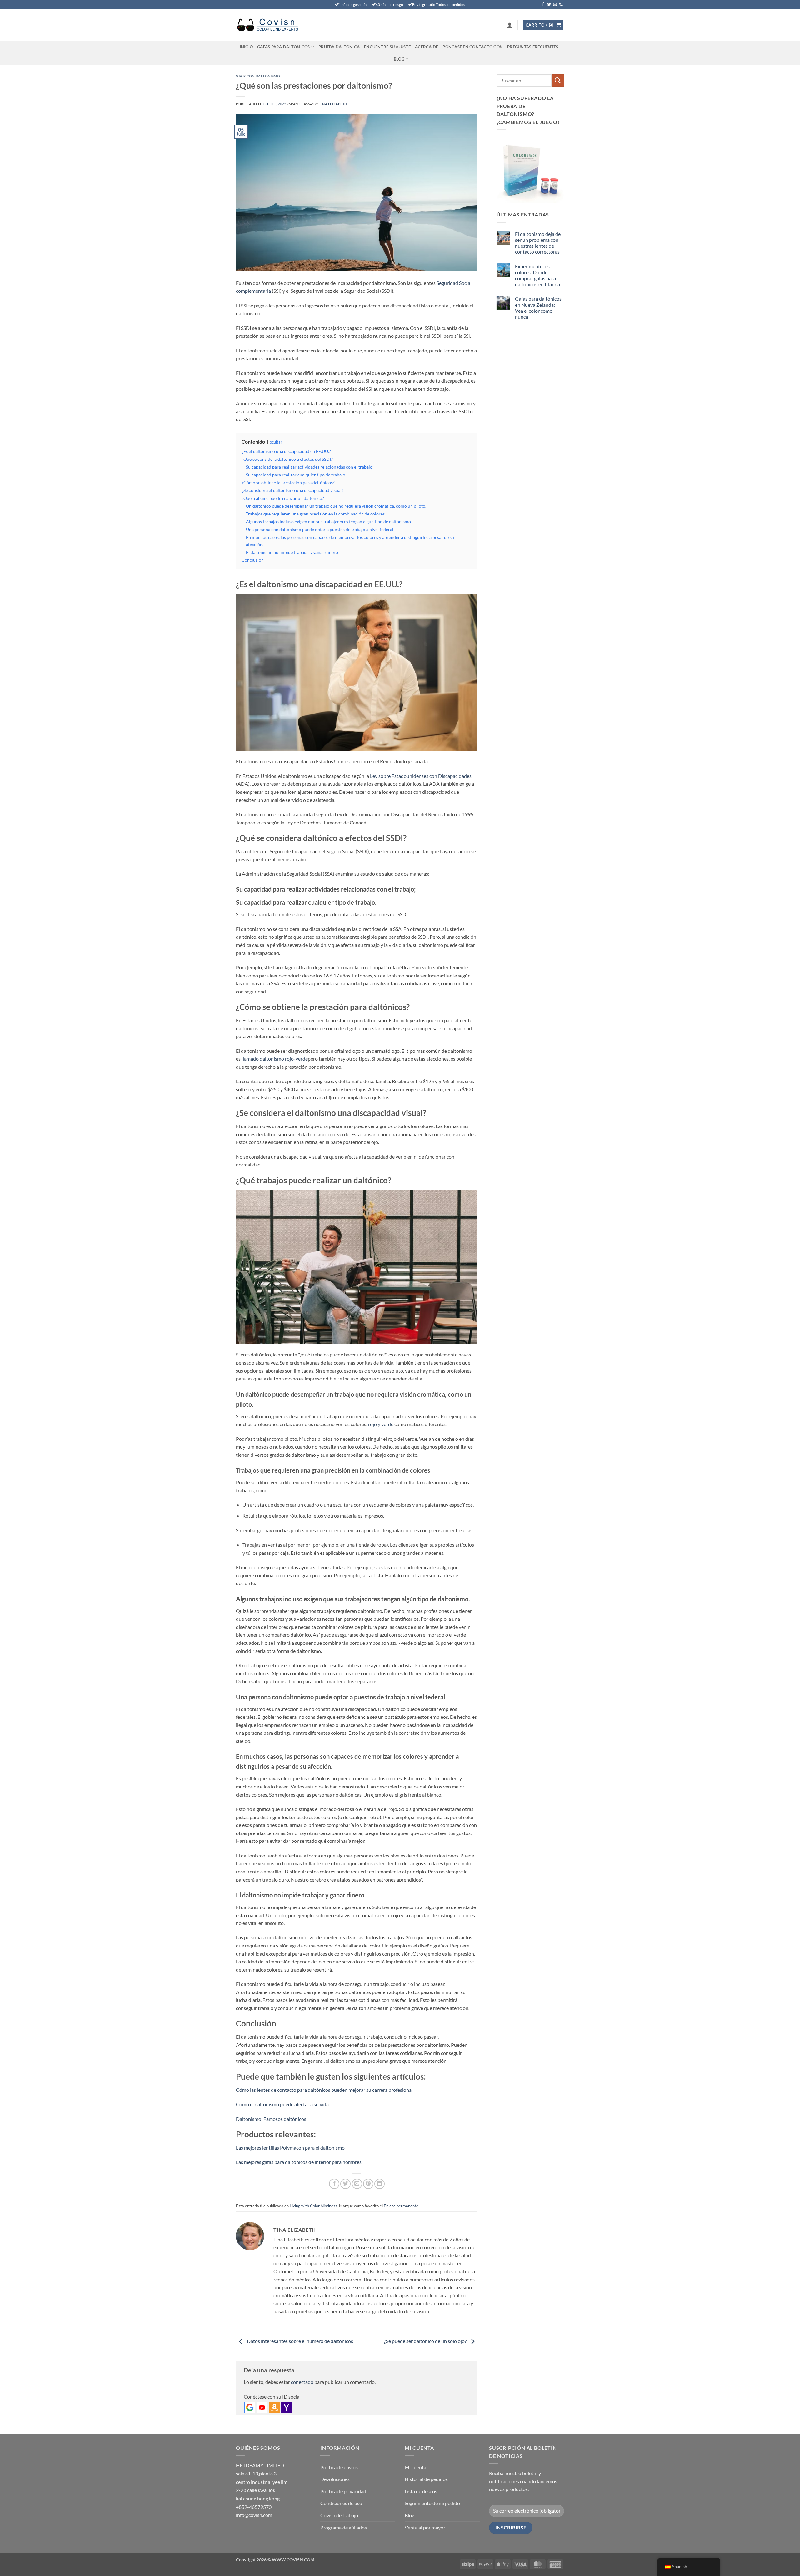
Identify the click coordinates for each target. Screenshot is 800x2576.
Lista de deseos (421, 2491)
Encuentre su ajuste (387, 47)
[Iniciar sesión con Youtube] (262, 2407)
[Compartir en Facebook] (334, 2184)
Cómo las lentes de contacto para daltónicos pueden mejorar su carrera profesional (324, 2090)
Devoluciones (335, 2479)
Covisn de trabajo (339, 2515)
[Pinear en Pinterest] (368, 2184)
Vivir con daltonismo (258, 76)
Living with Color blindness (313, 2206)
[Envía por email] (357, 2184)
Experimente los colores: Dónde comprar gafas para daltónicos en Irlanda (537, 275)
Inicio (246, 47)
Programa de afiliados (344, 2527)
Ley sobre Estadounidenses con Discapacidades (421, 776)
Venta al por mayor (425, 2527)
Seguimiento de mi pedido (432, 2503)
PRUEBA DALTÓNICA (339, 47)
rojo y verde (381, 1424)
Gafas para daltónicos (283, 47)
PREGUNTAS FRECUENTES (533, 47)
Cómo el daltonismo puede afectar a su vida (282, 2104)
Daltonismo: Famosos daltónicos (271, 2119)
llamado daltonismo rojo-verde (275, 1059)
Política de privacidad (343, 2491)
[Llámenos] (561, 5)
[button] (510, 25)
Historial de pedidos (426, 2479)
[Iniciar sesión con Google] (250, 2407)
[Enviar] (558, 80)
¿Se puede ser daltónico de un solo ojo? (426, 2341)
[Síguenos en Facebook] (543, 5)
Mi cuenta (415, 2467)
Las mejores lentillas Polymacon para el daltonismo (290, 2148)
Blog (399, 59)
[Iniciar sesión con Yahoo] (286, 2407)
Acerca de (427, 47)
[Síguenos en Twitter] (549, 5)
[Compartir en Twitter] (345, 2184)
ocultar (276, 442)
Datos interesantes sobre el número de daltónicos (300, 2341)
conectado (302, 2382)
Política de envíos (339, 2467)
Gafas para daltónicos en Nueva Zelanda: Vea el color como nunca (538, 308)
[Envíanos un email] (555, 5)
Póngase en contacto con (473, 47)
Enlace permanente (401, 2206)
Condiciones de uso (341, 2503)
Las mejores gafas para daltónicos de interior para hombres (299, 2162)
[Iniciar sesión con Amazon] (274, 2407)
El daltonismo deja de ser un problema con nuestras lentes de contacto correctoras (538, 243)
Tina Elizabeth (333, 104)
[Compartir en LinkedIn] (380, 2184)
